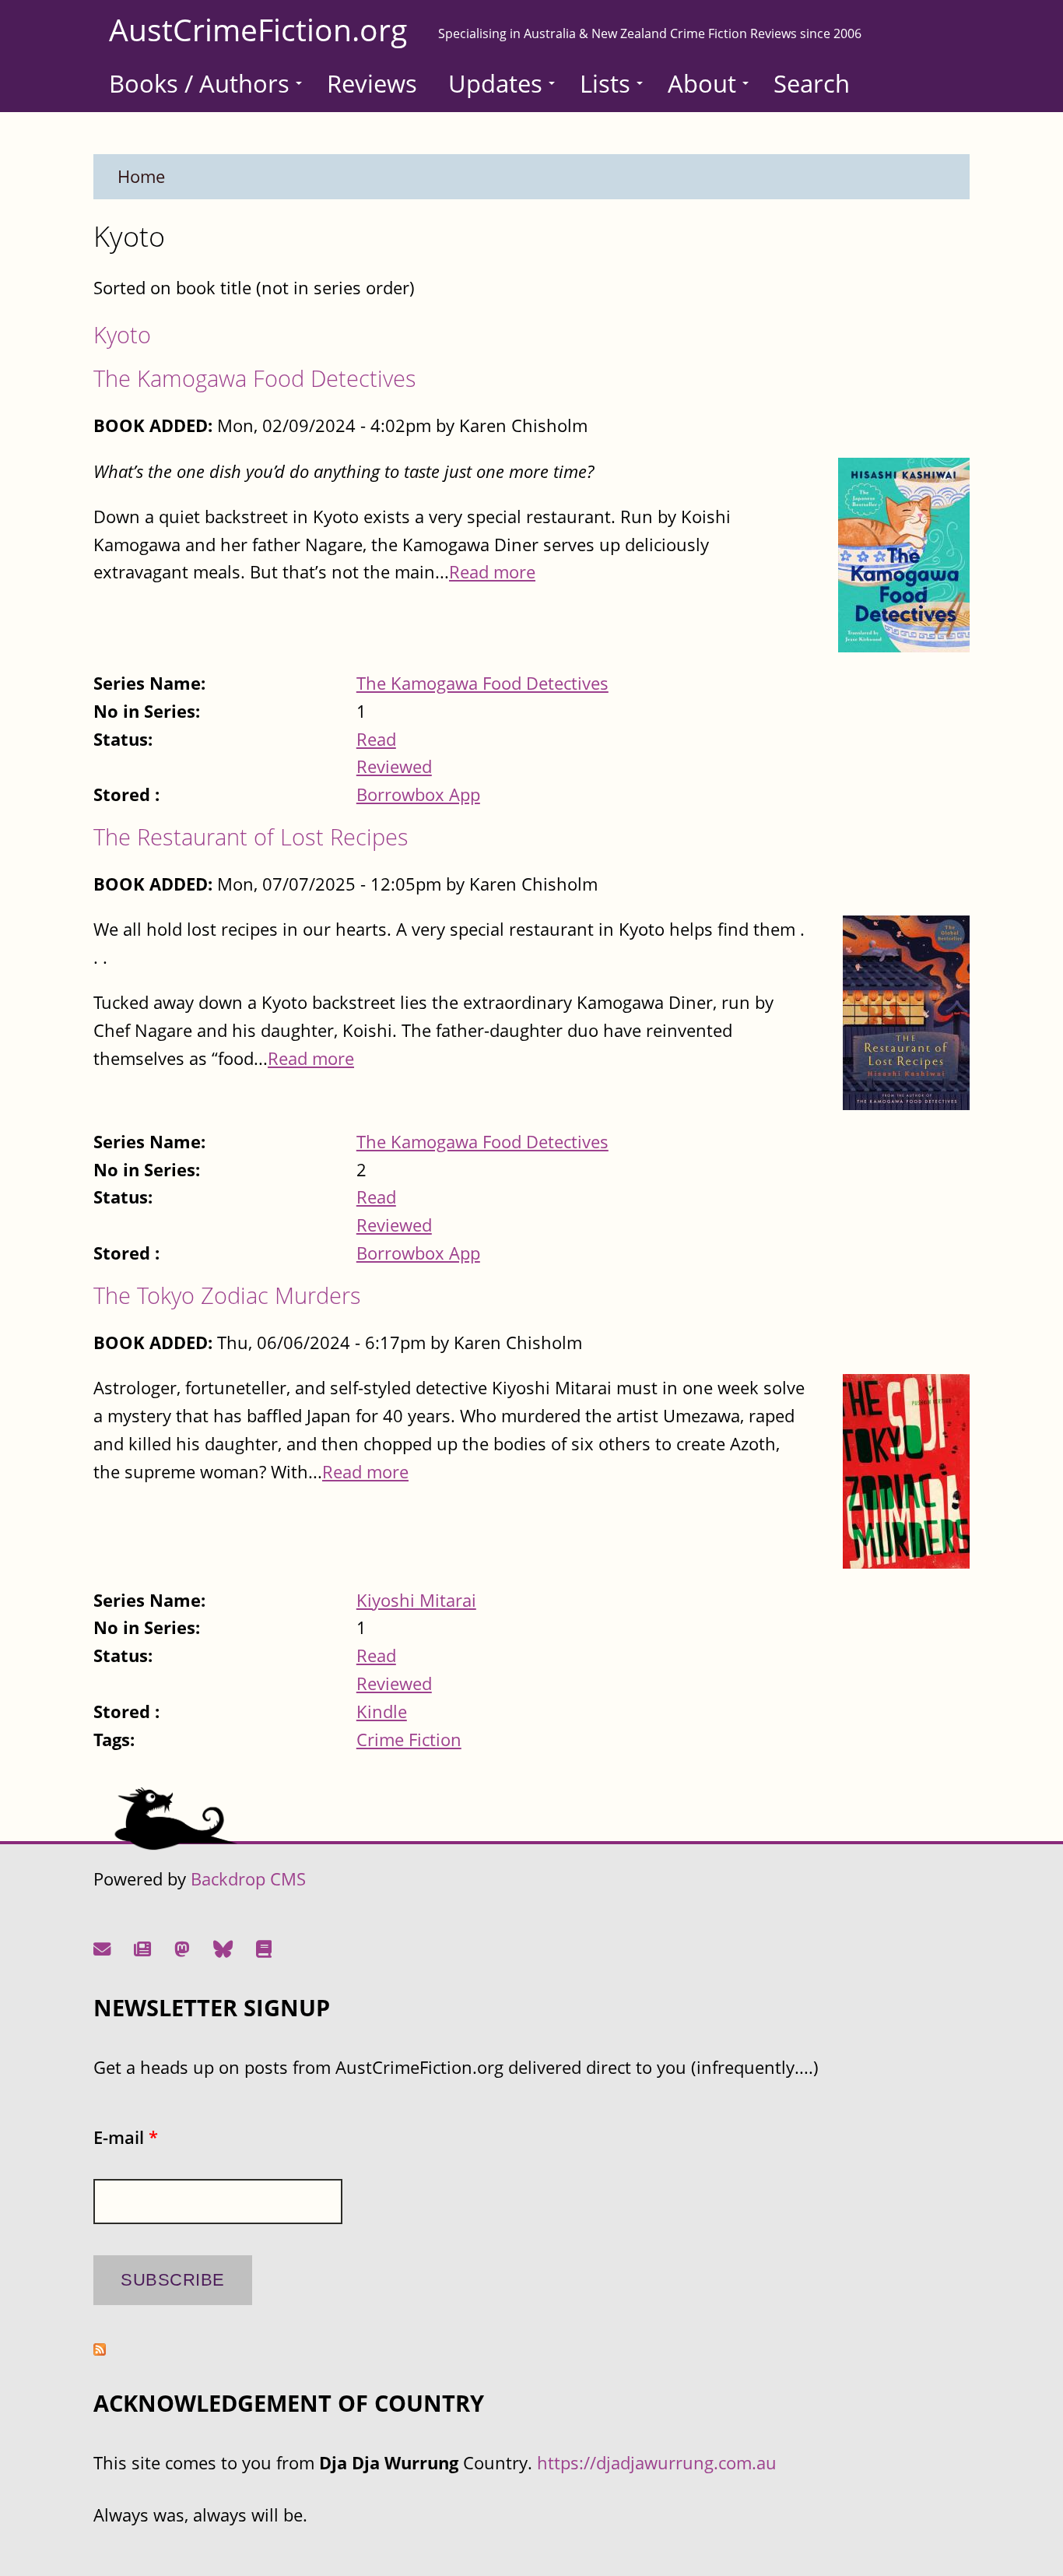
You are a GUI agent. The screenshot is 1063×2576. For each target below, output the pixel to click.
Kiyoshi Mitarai (416, 1600)
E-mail (126, 2137)
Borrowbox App (418, 794)
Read (376, 739)
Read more (492, 572)
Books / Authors (199, 83)
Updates (495, 83)
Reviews (372, 83)
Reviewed (394, 766)
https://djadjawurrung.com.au (657, 2463)
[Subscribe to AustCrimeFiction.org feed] (100, 2349)
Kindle (382, 1711)
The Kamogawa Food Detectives (255, 378)
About (702, 83)
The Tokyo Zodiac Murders (227, 1295)
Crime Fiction (409, 1740)
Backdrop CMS (248, 1879)
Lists (605, 83)
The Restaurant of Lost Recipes (251, 836)
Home (141, 176)
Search (812, 83)
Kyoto (122, 334)
